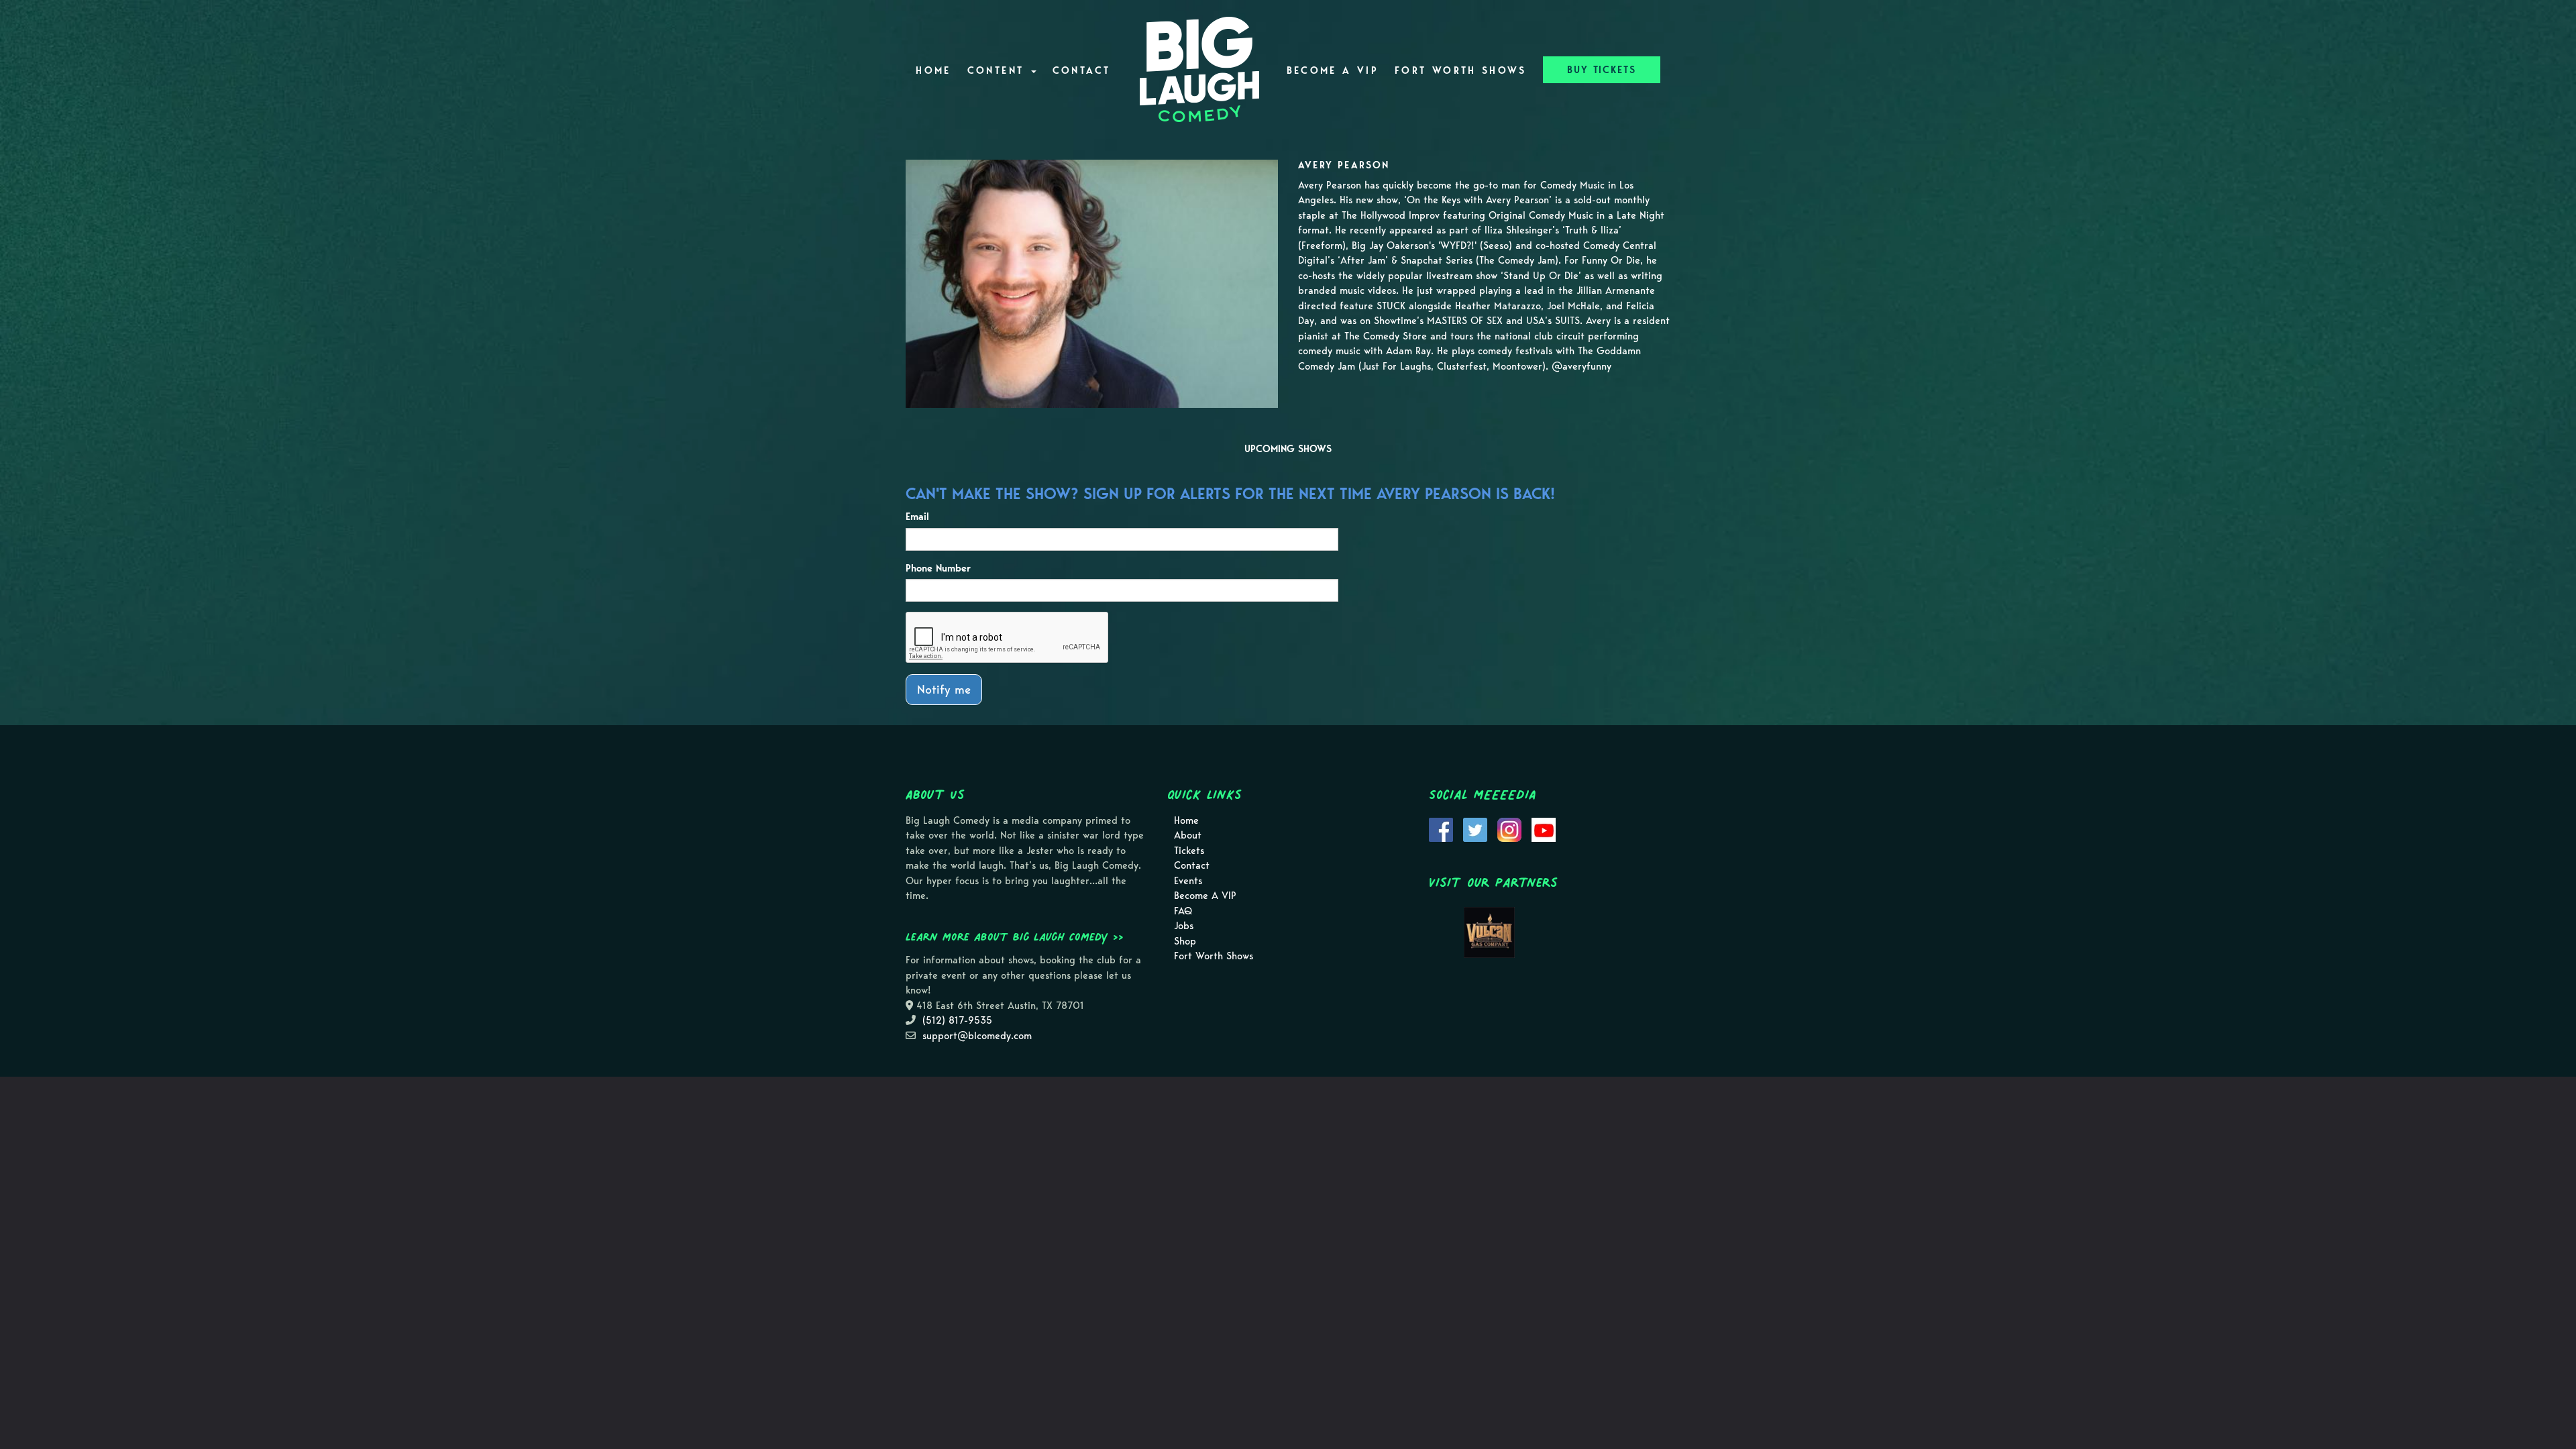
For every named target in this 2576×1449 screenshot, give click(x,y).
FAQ (1183, 911)
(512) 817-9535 (957, 1020)
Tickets (1189, 851)
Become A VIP (1333, 70)
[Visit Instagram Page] (1509, 828)
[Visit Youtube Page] (1544, 828)
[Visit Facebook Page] (1441, 828)
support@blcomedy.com (977, 1036)
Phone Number (938, 568)
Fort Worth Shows (1461, 70)
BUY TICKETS (1602, 70)
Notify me (944, 689)
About (1188, 835)
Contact (1082, 70)
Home (933, 70)
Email (917, 517)
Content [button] (999, 70)
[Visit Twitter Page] (1475, 828)
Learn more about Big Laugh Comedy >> (1015, 936)
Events (1188, 881)
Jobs (1184, 926)
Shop (1185, 941)
